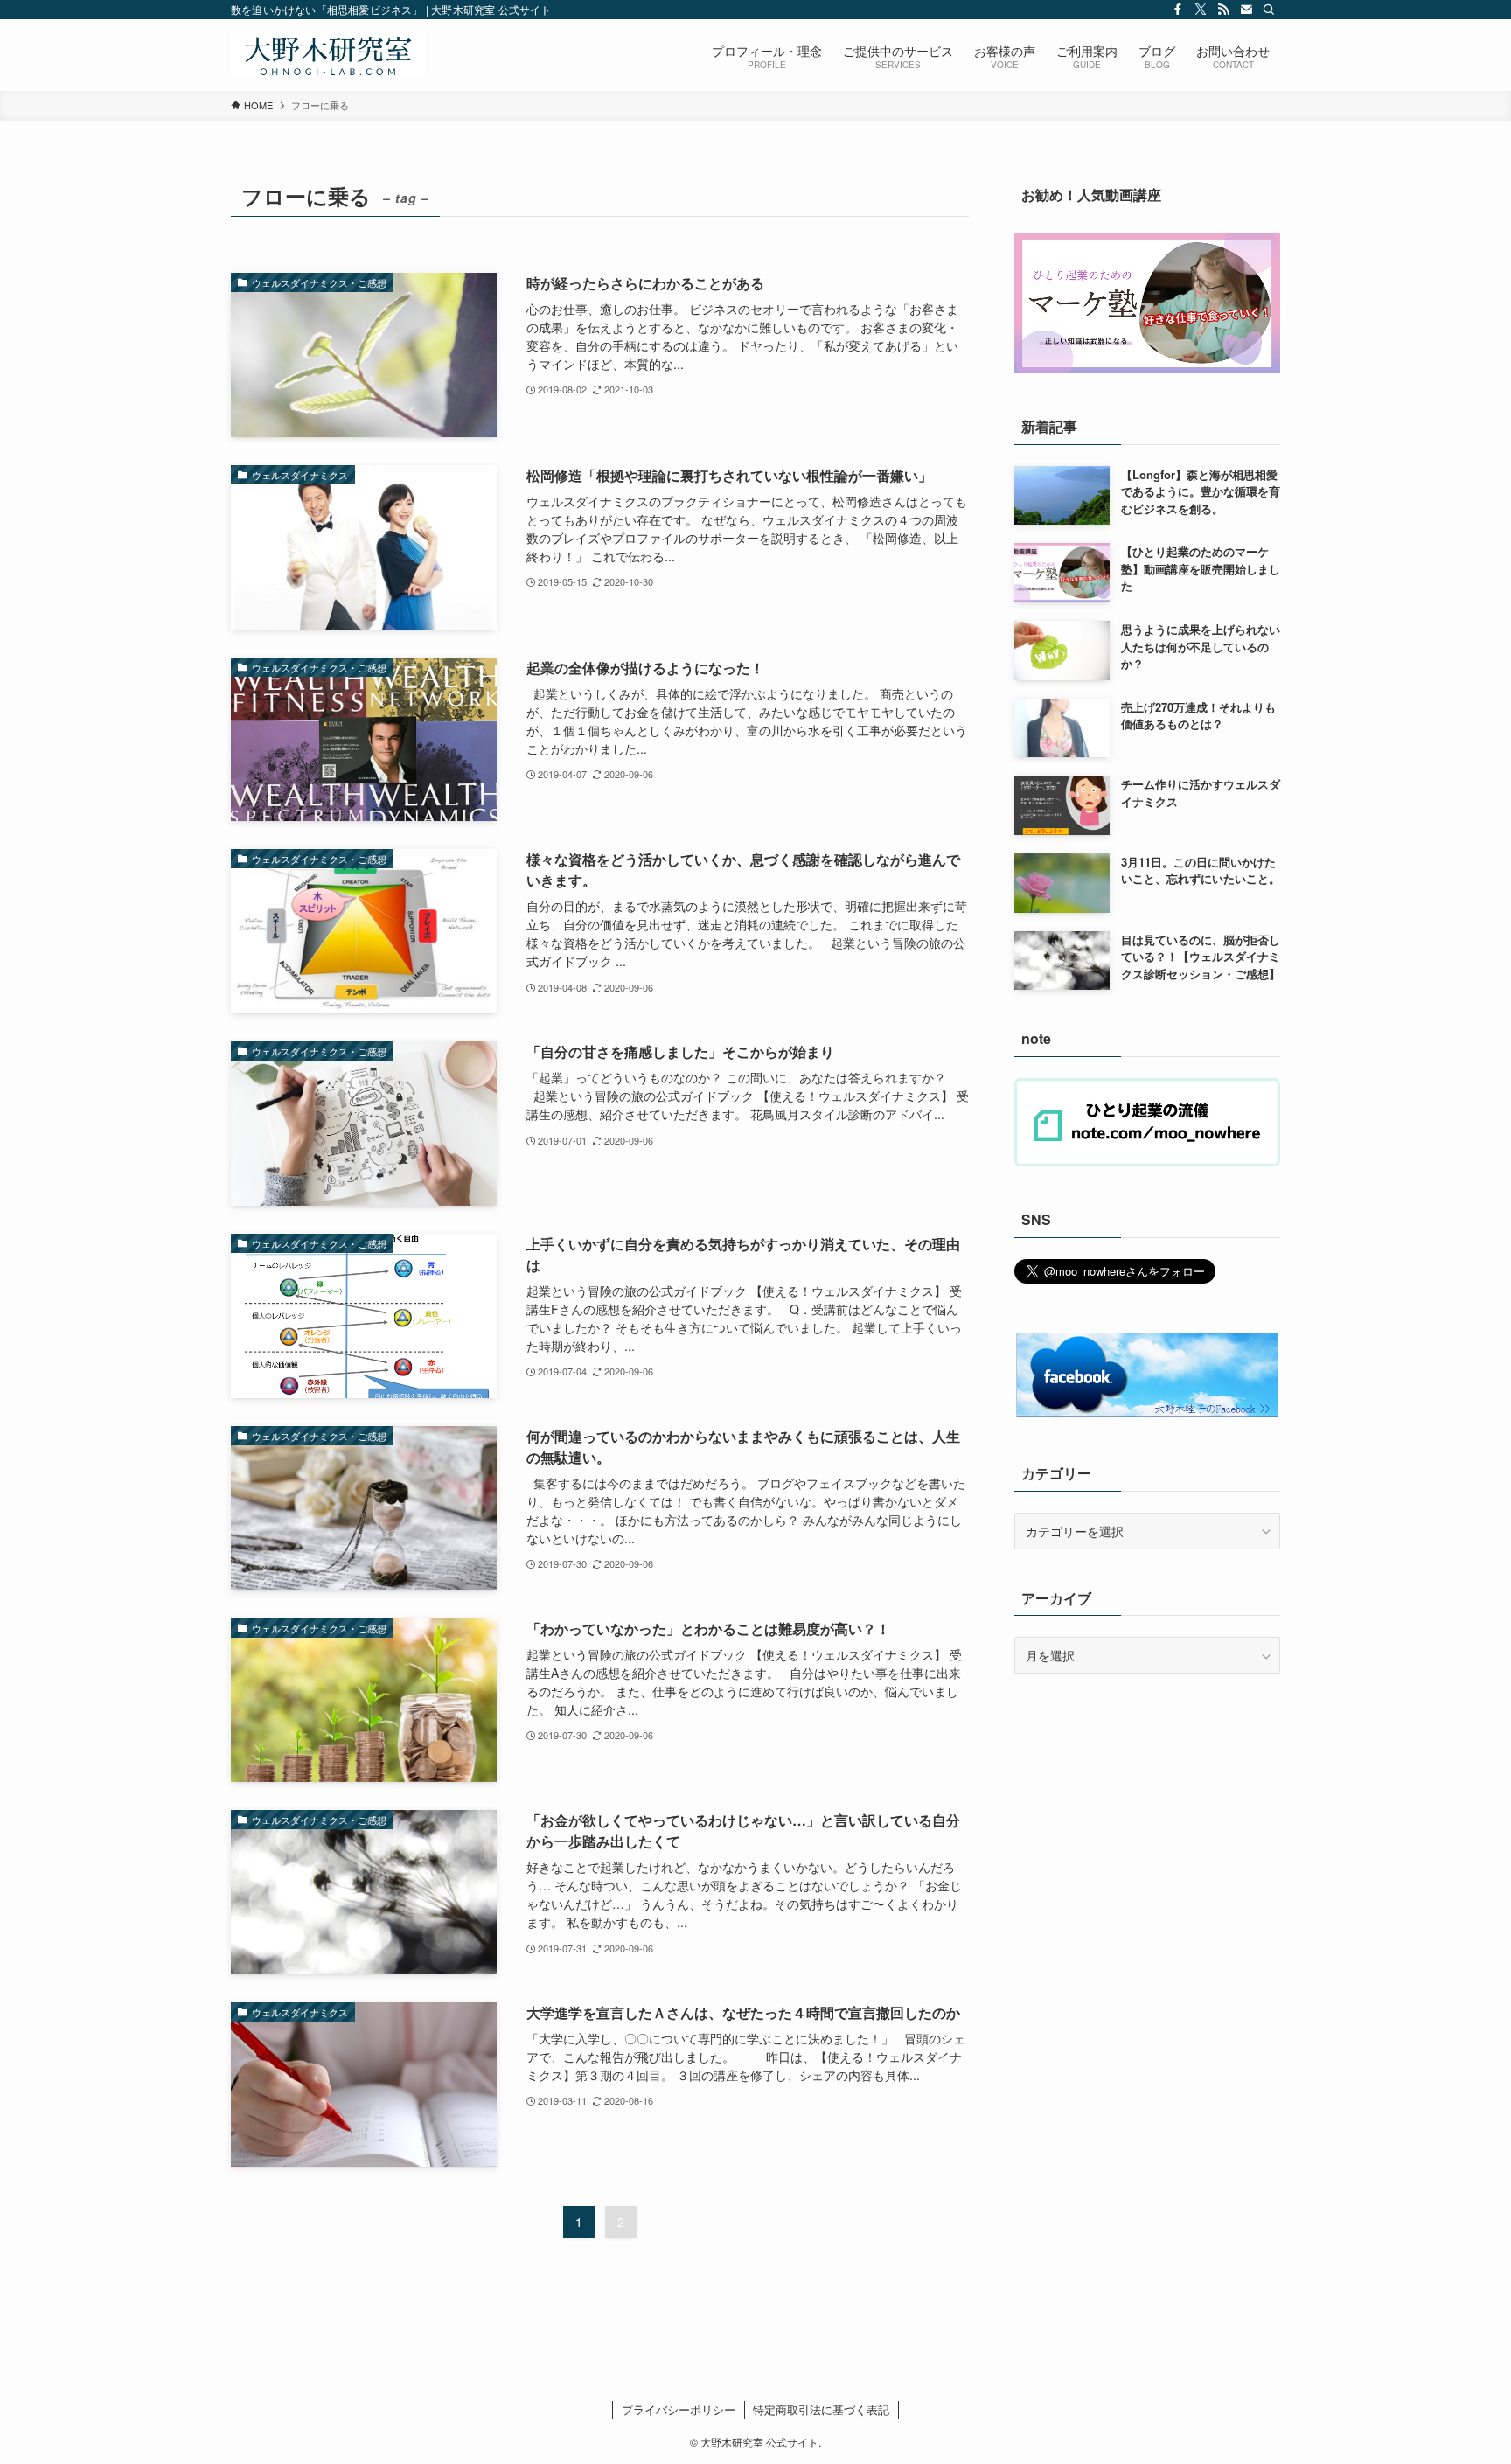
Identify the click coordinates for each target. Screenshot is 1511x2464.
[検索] (1269, 10)
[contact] (1246, 10)
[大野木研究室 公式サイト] (328, 55)
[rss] (1223, 10)
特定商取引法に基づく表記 (821, 2409)
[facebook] (1178, 10)
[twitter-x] (1201, 10)
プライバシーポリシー (679, 2409)
